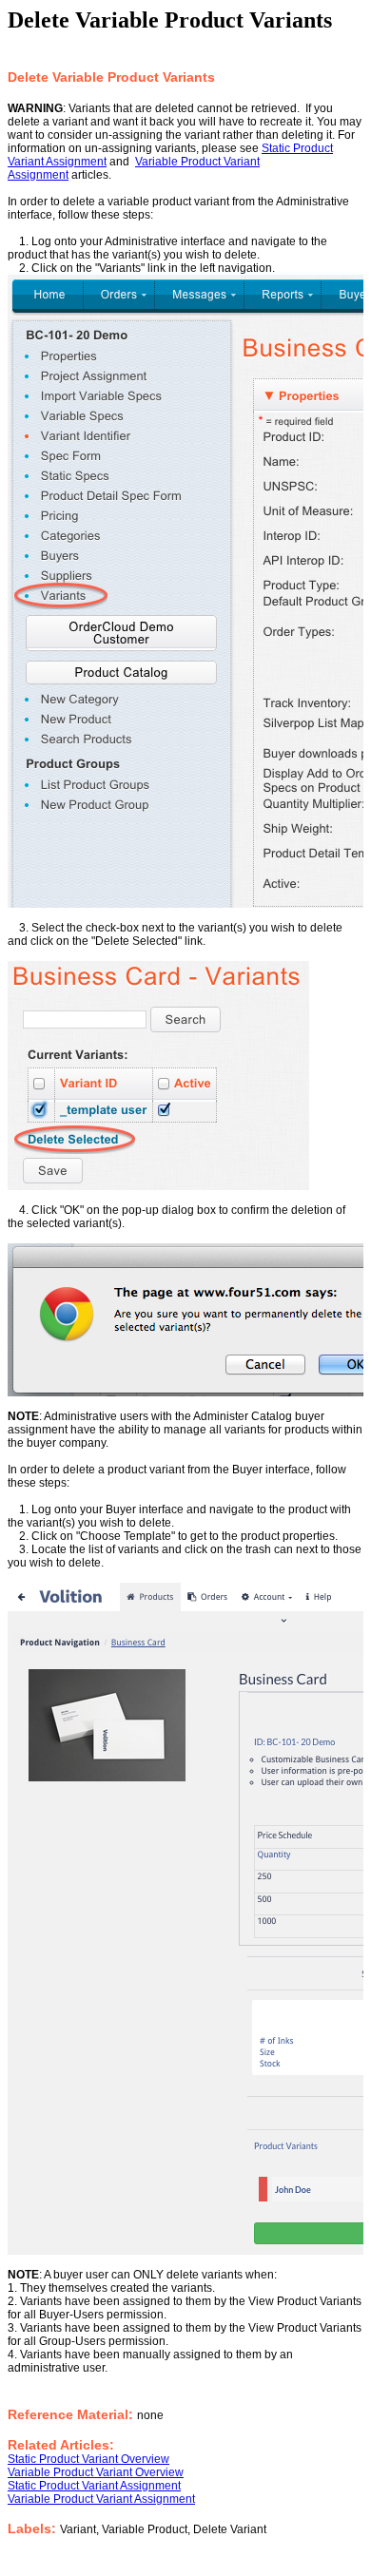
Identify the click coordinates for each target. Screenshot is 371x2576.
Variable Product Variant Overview (96, 2472)
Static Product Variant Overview (88, 2459)
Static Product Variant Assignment (94, 2486)
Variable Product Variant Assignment (101, 2499)
